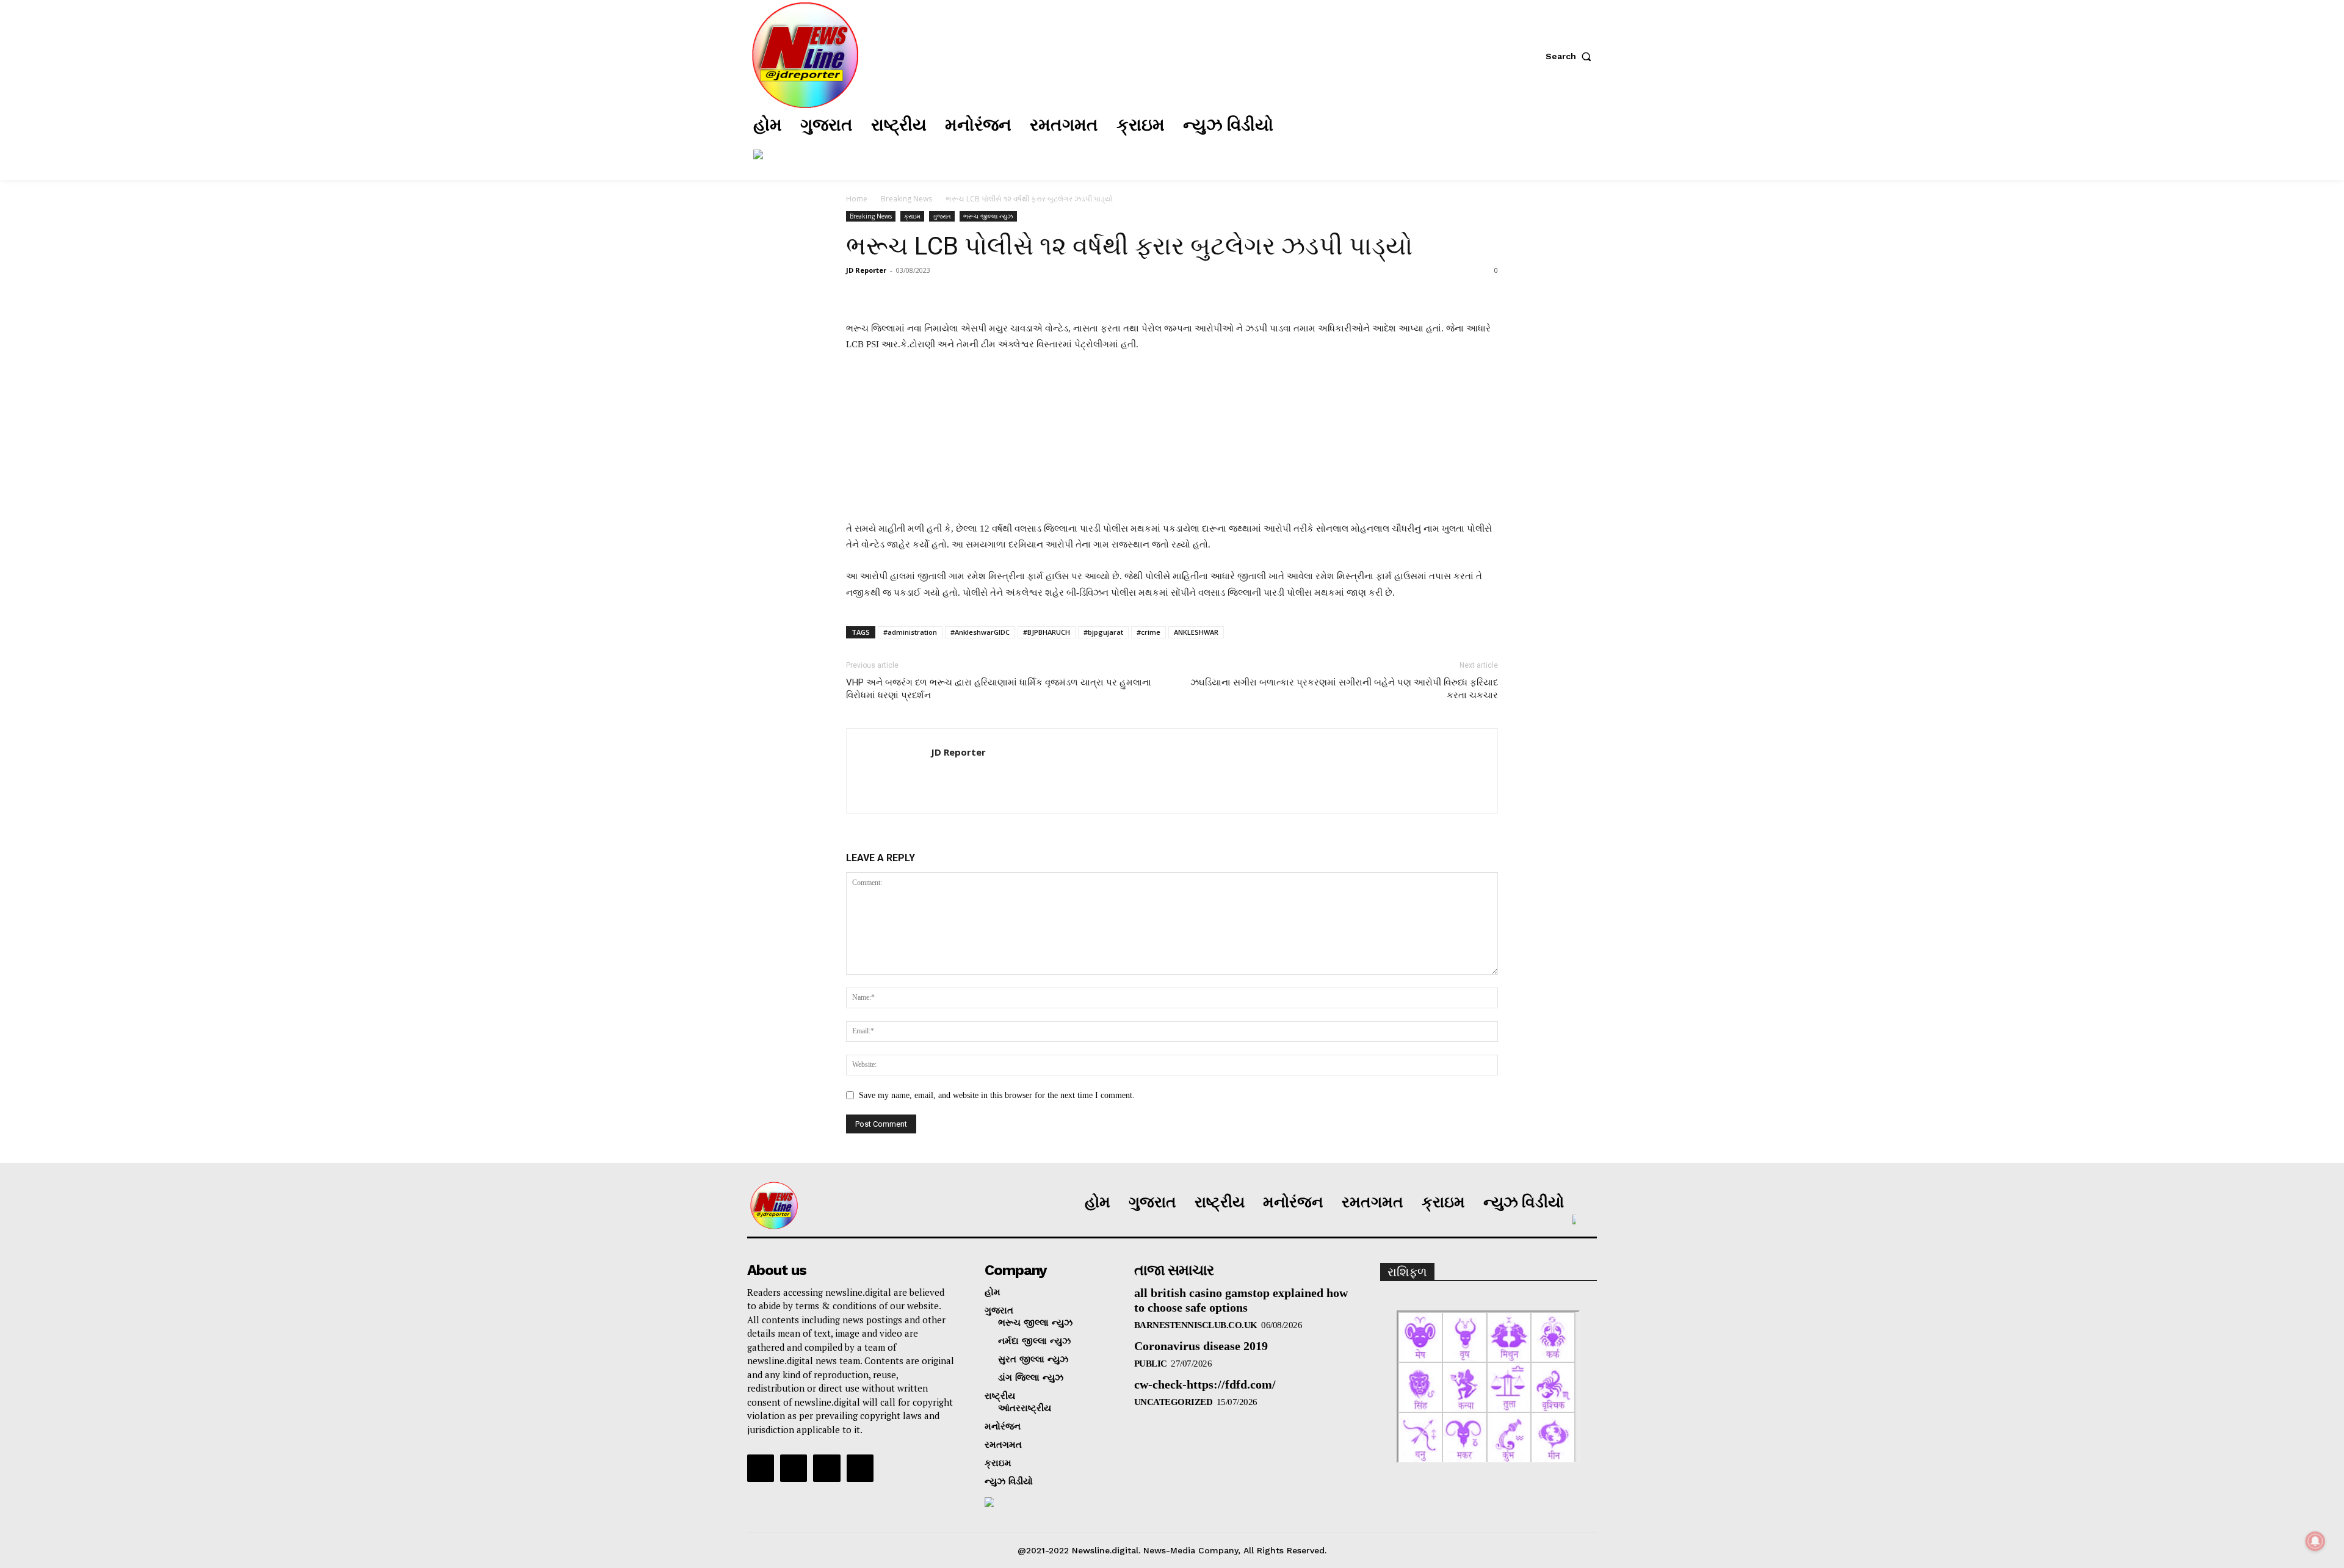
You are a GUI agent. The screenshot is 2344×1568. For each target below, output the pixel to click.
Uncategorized (1174, 1402)
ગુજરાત (942, 216)
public (1151, 1364)
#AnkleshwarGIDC (980, 632)
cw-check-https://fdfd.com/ (1205, 1384)
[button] (1571, 56)
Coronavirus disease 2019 (1201, 1346)
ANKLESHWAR (1196, 632)
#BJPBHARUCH (1047, 632)
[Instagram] (1458, 140)
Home (857, 199)
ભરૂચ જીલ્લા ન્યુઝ (988, 216)
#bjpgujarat (1103, 632)
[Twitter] (1495, 140)
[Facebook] (1422, 140)
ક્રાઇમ (912, 216)
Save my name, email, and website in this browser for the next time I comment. (997, 1095)
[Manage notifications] (2315, 1541)
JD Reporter (866, 270)
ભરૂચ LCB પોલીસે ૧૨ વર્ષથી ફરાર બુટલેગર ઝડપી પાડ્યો (1129, 246)
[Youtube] (860, 1468)
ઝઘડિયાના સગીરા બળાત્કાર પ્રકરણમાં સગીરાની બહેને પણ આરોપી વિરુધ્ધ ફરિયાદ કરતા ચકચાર (1344, 689)
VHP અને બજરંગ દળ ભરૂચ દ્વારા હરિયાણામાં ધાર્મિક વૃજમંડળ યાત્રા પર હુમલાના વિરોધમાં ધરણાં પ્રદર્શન (999, 689)
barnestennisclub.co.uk (1196, 1325)
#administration (910, 632)
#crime (1148, 632)
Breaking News (906, 199)
